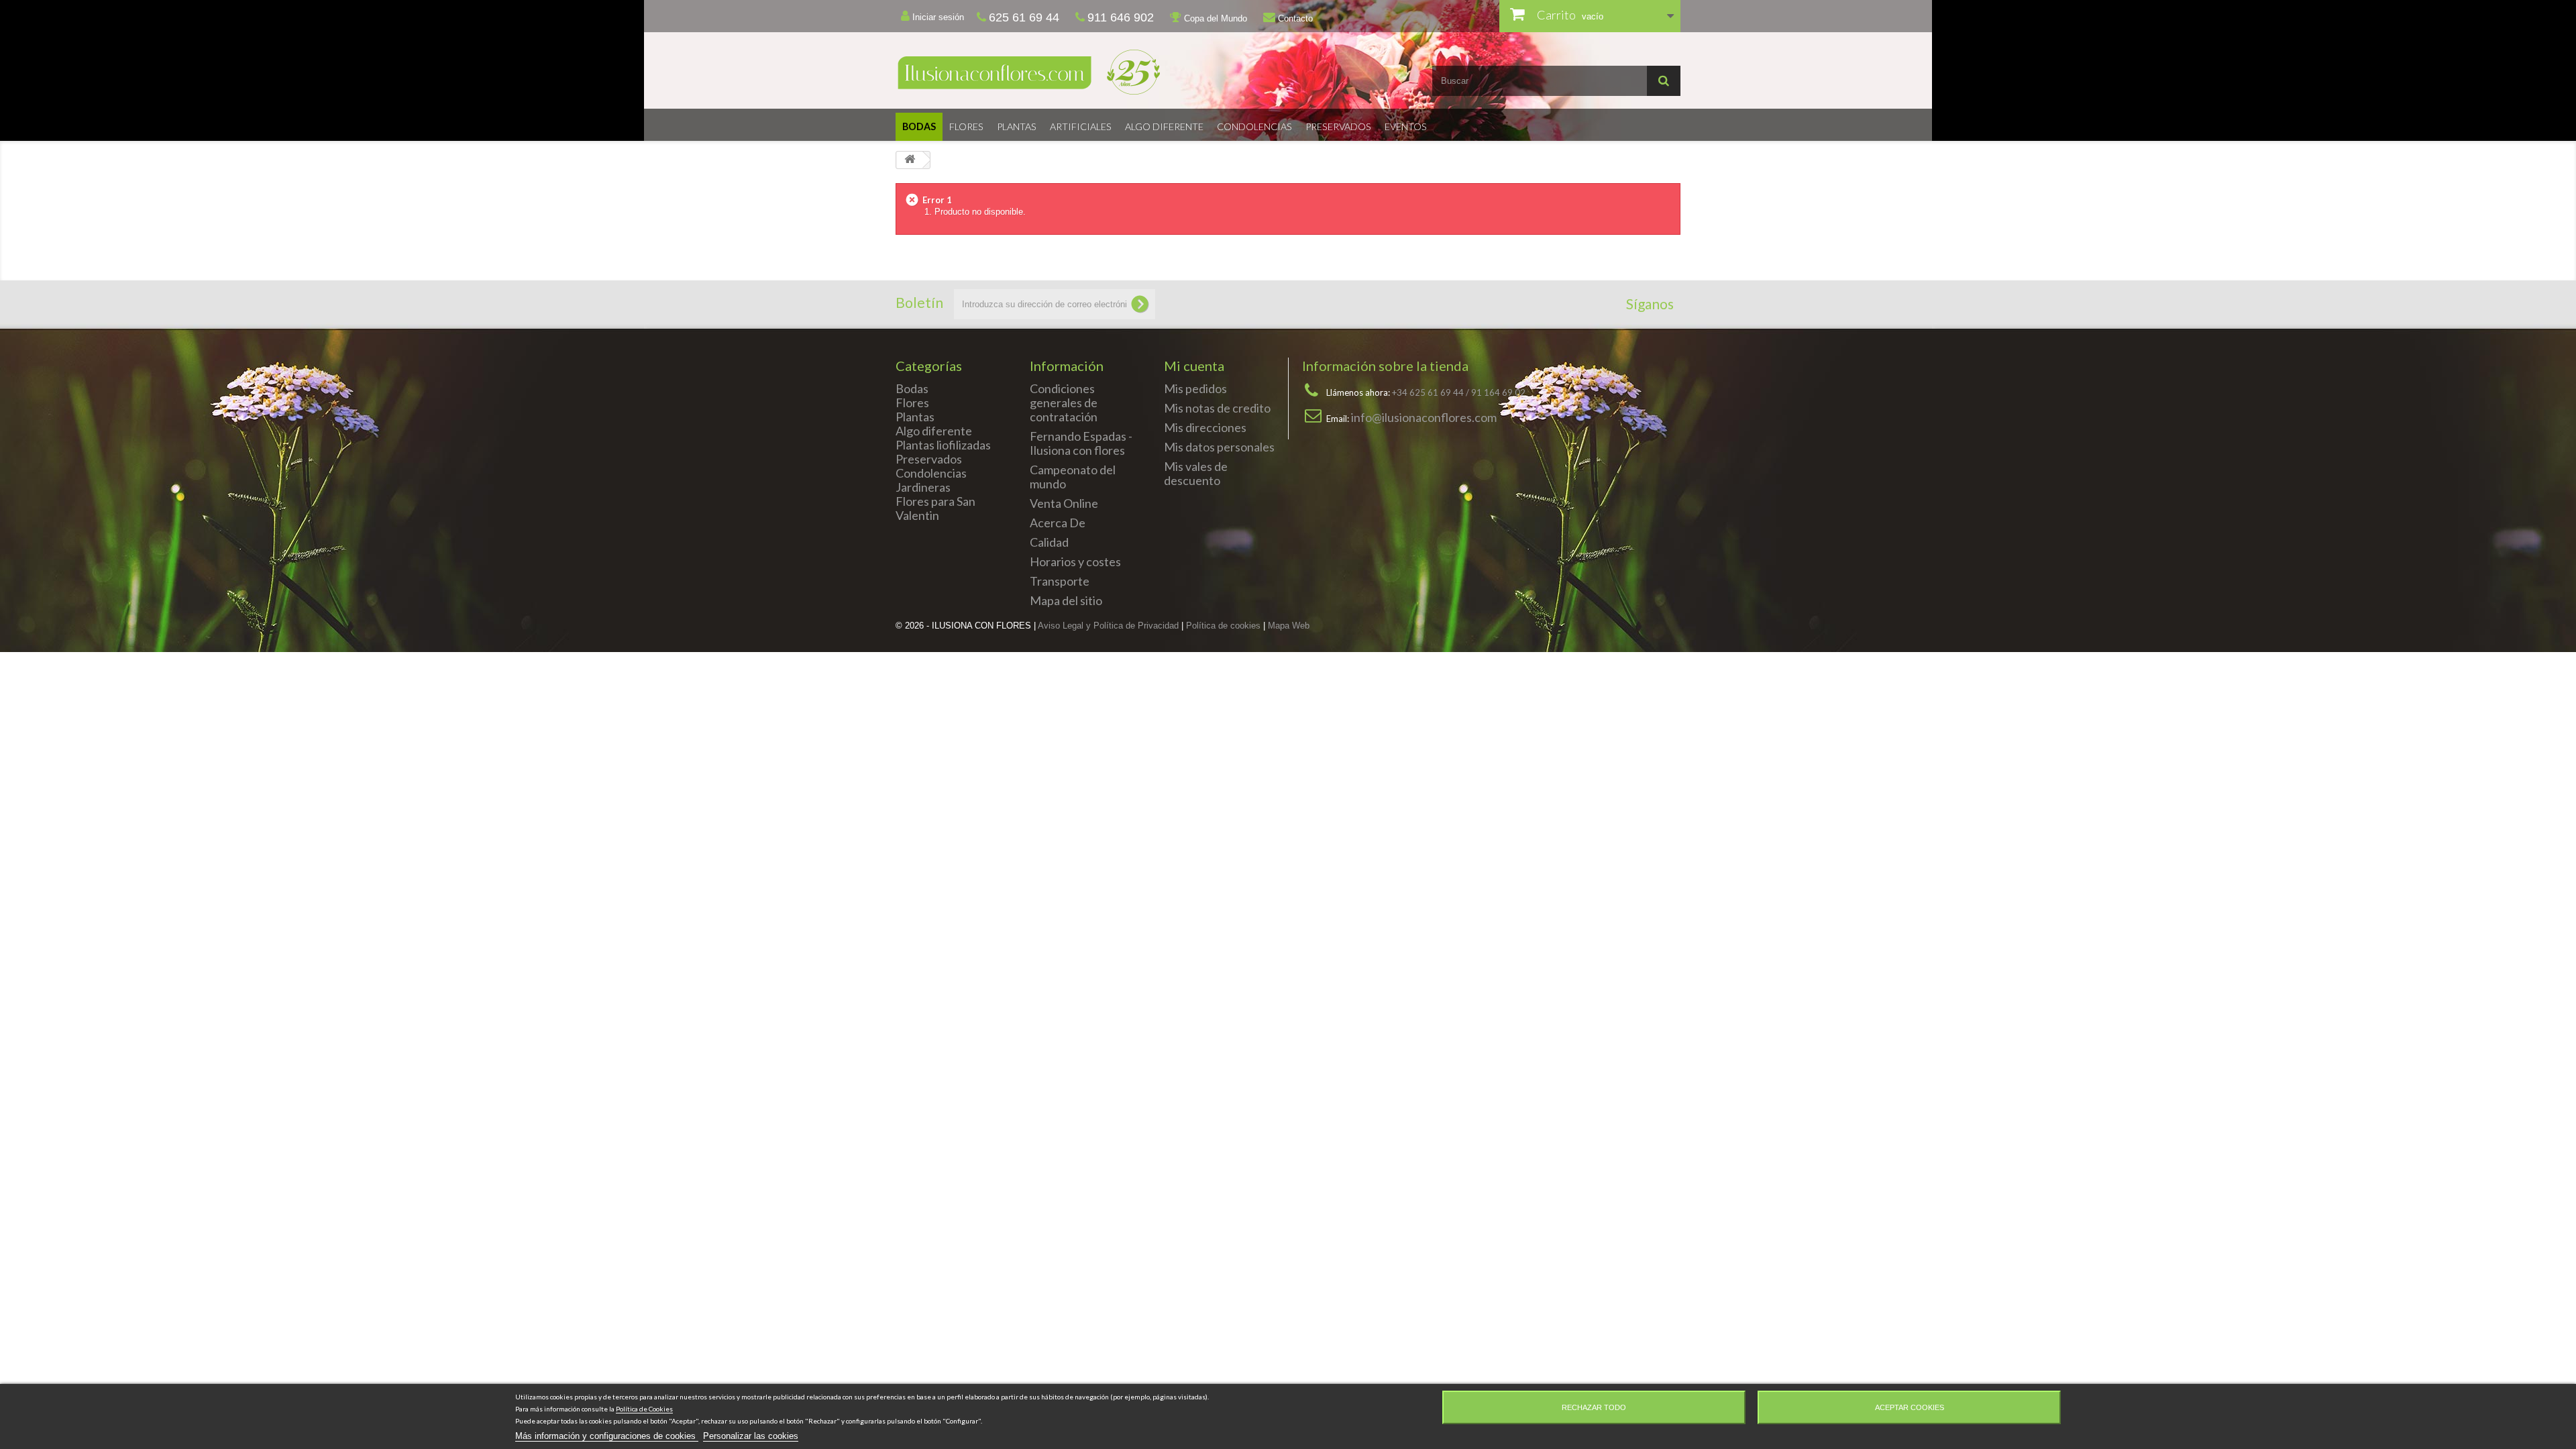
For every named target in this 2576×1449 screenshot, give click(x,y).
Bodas (919, 126)
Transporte (1060, 581)
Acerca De (1058, 523)
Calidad (1049, 542)
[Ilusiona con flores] (1087, 72)
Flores (966, 126)
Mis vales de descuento (1196, 473)
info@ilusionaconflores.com (1424, 417)
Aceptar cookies (1910, 1407)
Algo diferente (1164, 126)
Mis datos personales (1219, 447)
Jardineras (923, 487)
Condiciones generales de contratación (1064, 402)
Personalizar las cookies (751, 1436)
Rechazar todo (1594, 1407)
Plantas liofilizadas (943, 445)
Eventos (1406, 126)
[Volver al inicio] (910, 160)
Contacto (1294, 18)
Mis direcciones (1205, 427)
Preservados (1338, 126)
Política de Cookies (644, 1409)
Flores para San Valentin (935, 508)
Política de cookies (1223, 626)
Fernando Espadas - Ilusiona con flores (1081, 443)
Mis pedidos (1195, 388)
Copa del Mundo (1214, 18)
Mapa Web (1289, 626)
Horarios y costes (1075, 561)
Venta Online (1064, 503)
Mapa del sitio (1066, 600)
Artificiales (1081, 126)
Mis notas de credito (1217, 408)
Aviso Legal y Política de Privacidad (1108, 626)
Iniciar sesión (937, 17)
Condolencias (1254, 126)
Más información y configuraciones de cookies (607, 1436)
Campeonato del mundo (1073, 477)
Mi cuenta (1194, 366)
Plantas (1017, 126)
